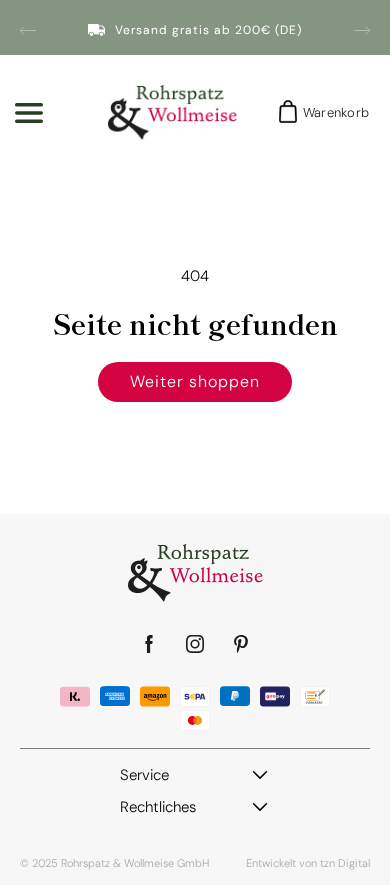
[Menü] (29, 113)
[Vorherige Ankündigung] (28, 30)
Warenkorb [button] (330, 112)
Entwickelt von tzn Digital (308, 863)
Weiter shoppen (194, 381)
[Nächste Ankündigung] (362, 30)
